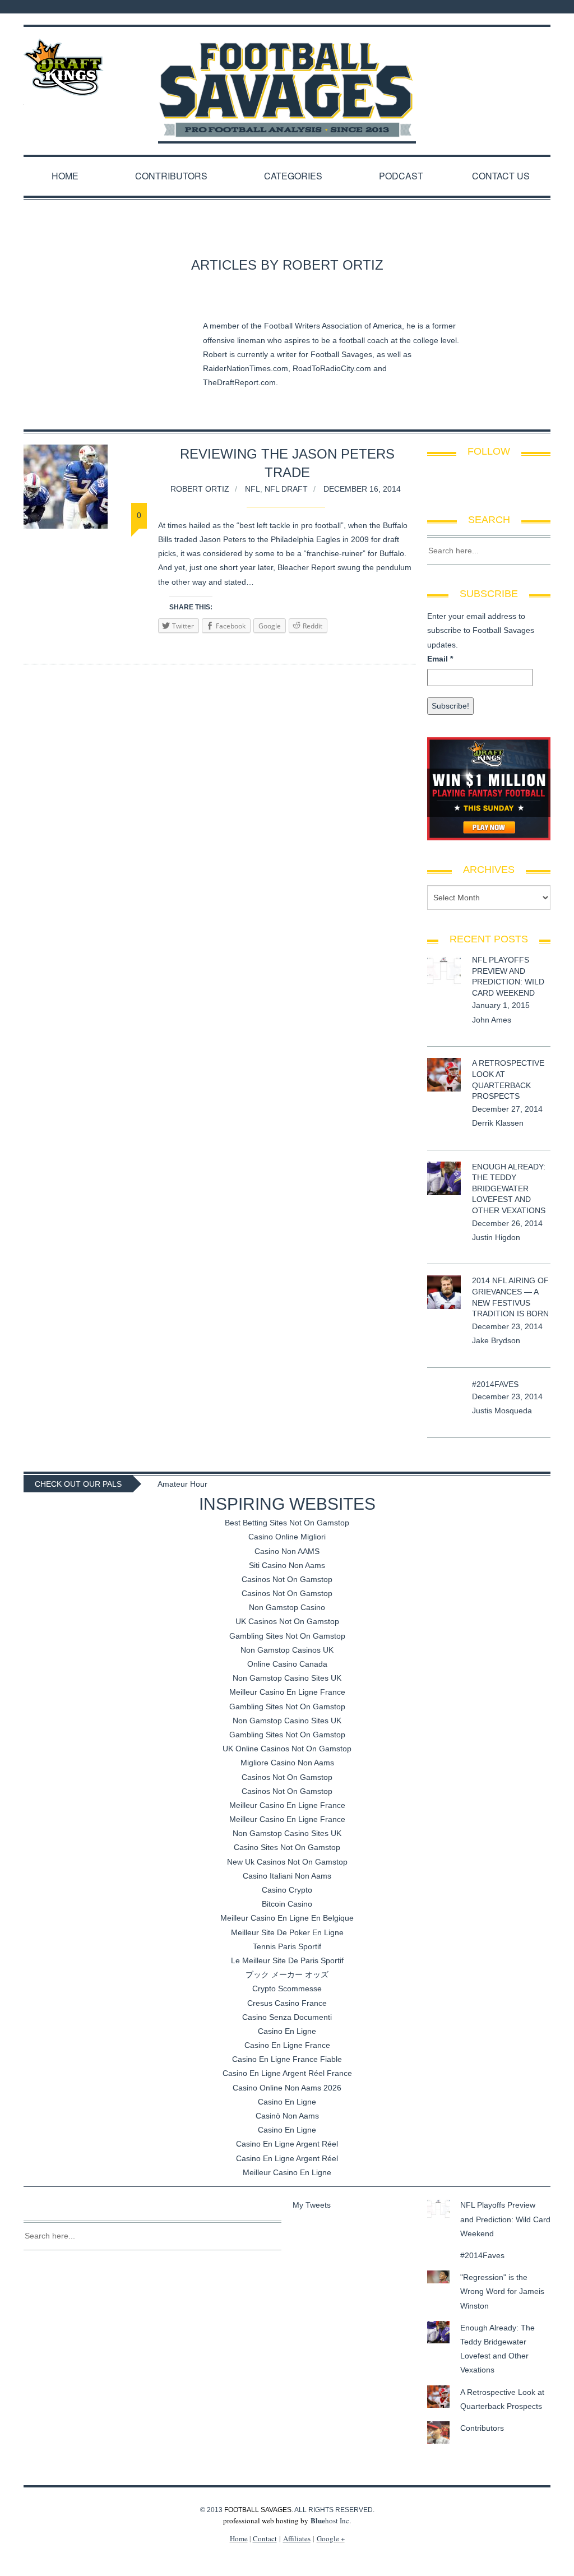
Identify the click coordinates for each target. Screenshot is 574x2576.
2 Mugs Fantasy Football (202, 1484)
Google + (331, 2538)
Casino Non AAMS (287, 1551)
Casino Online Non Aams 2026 (287, 2088)
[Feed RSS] (492, 7)
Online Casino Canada (287, 1664)
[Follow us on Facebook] (507, 7)
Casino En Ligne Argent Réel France (287, 2073)
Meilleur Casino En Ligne (287, 2172)
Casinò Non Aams (287, 2116)
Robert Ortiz (200, 489)
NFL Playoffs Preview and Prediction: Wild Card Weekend (505, 2219)
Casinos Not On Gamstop (287, 1579)
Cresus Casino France (287, 2003)
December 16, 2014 (362, 489)
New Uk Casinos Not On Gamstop (287, 1862)
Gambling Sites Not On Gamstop (287, 1636)
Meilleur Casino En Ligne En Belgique (287, 1918)
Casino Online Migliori (287, 1537)
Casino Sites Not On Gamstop (287, 1847)
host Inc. (331, 2520)
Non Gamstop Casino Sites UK (287, 1678)
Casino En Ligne (287, 2031)
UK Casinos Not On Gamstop (287, 1621)
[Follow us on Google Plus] (536, 7)
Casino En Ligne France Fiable (287, 2059)
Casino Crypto (287, 1890)
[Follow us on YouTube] (547, 7)
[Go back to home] (287, 80)
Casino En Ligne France (287, 2045)
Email (440, 659)
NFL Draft (286, 489)
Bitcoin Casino (287, 1904)
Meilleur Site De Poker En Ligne (287, 1932)
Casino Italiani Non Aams (287, 1876)
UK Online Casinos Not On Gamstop (287, 1749)
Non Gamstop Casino (287, 1607)
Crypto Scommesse (287, 1988)
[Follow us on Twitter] (521, 7)
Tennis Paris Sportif (287, 1946)
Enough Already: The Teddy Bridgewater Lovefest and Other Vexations (509, 1188)
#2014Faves (495, 1384)
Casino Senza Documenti (287, 2017)
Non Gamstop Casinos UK (287, 1650)
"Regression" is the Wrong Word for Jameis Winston (502, 2291)
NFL (253, 489)
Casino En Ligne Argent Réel (287, 2144)
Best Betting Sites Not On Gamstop (287, 1523)
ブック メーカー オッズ (287, 1974)
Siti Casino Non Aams (287, 1565)
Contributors (171, 176)
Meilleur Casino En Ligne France (287, 1692)
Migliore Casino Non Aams (287, 1763)
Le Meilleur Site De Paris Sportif (287, 1960)
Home (65, 176)
